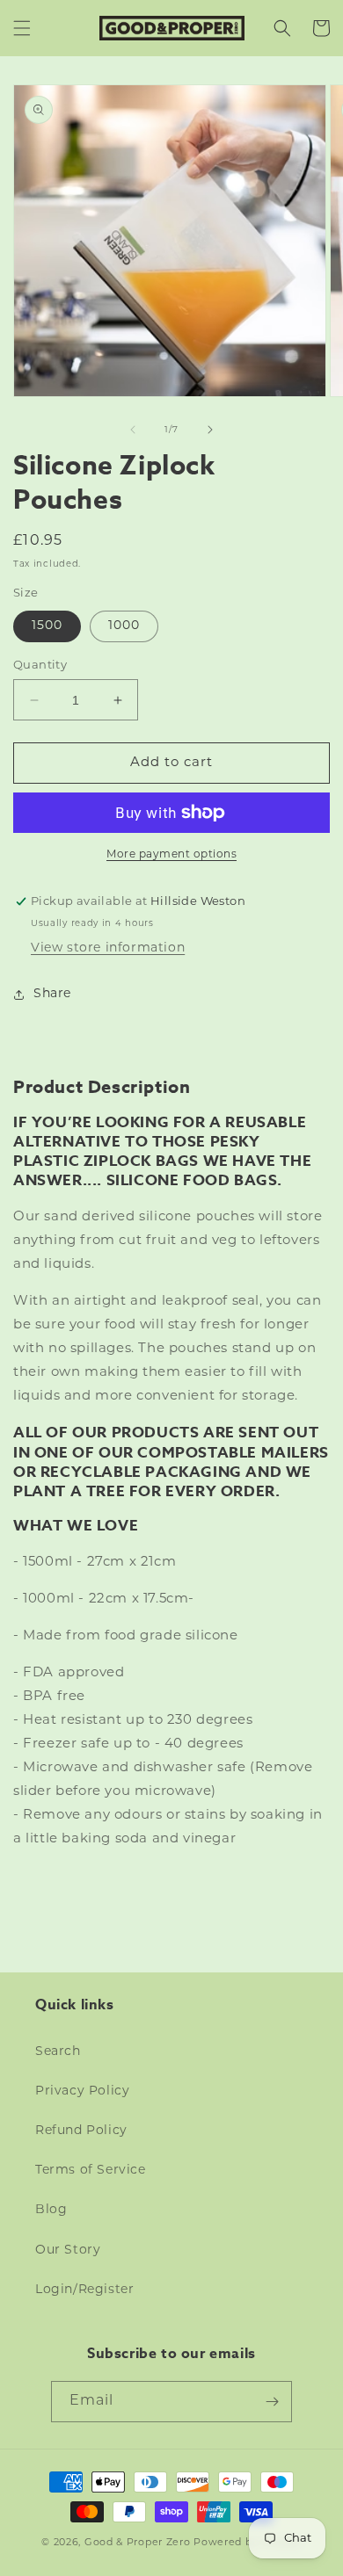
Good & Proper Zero (138, 2543)
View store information (108, 948)
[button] (22, 28)
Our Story (68, 2250)
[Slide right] (210, 430)
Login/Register (84, 2290)
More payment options (171, 855)
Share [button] (52, 994)
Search (58, 2052)
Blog (51, 2210)
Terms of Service (91, 2171)
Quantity (40, 666)
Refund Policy (81, 2131)
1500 (47, 626)
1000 (124, 626)
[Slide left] (133, 430)
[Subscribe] (272, 2402)
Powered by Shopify (248, 2543)
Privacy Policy (82, 2091)
